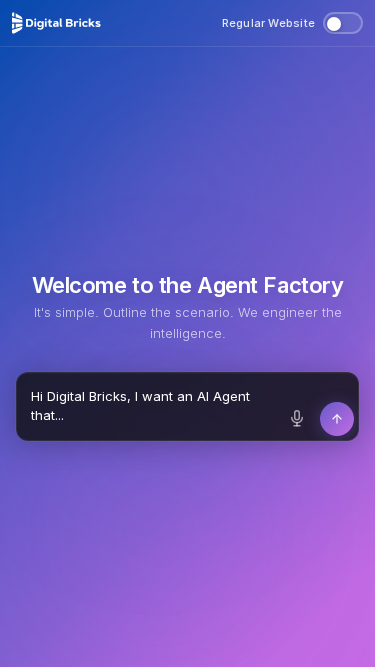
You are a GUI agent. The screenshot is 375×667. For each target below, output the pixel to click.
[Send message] (337, 419)
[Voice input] (297, 419)
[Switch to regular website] (343, 23)
